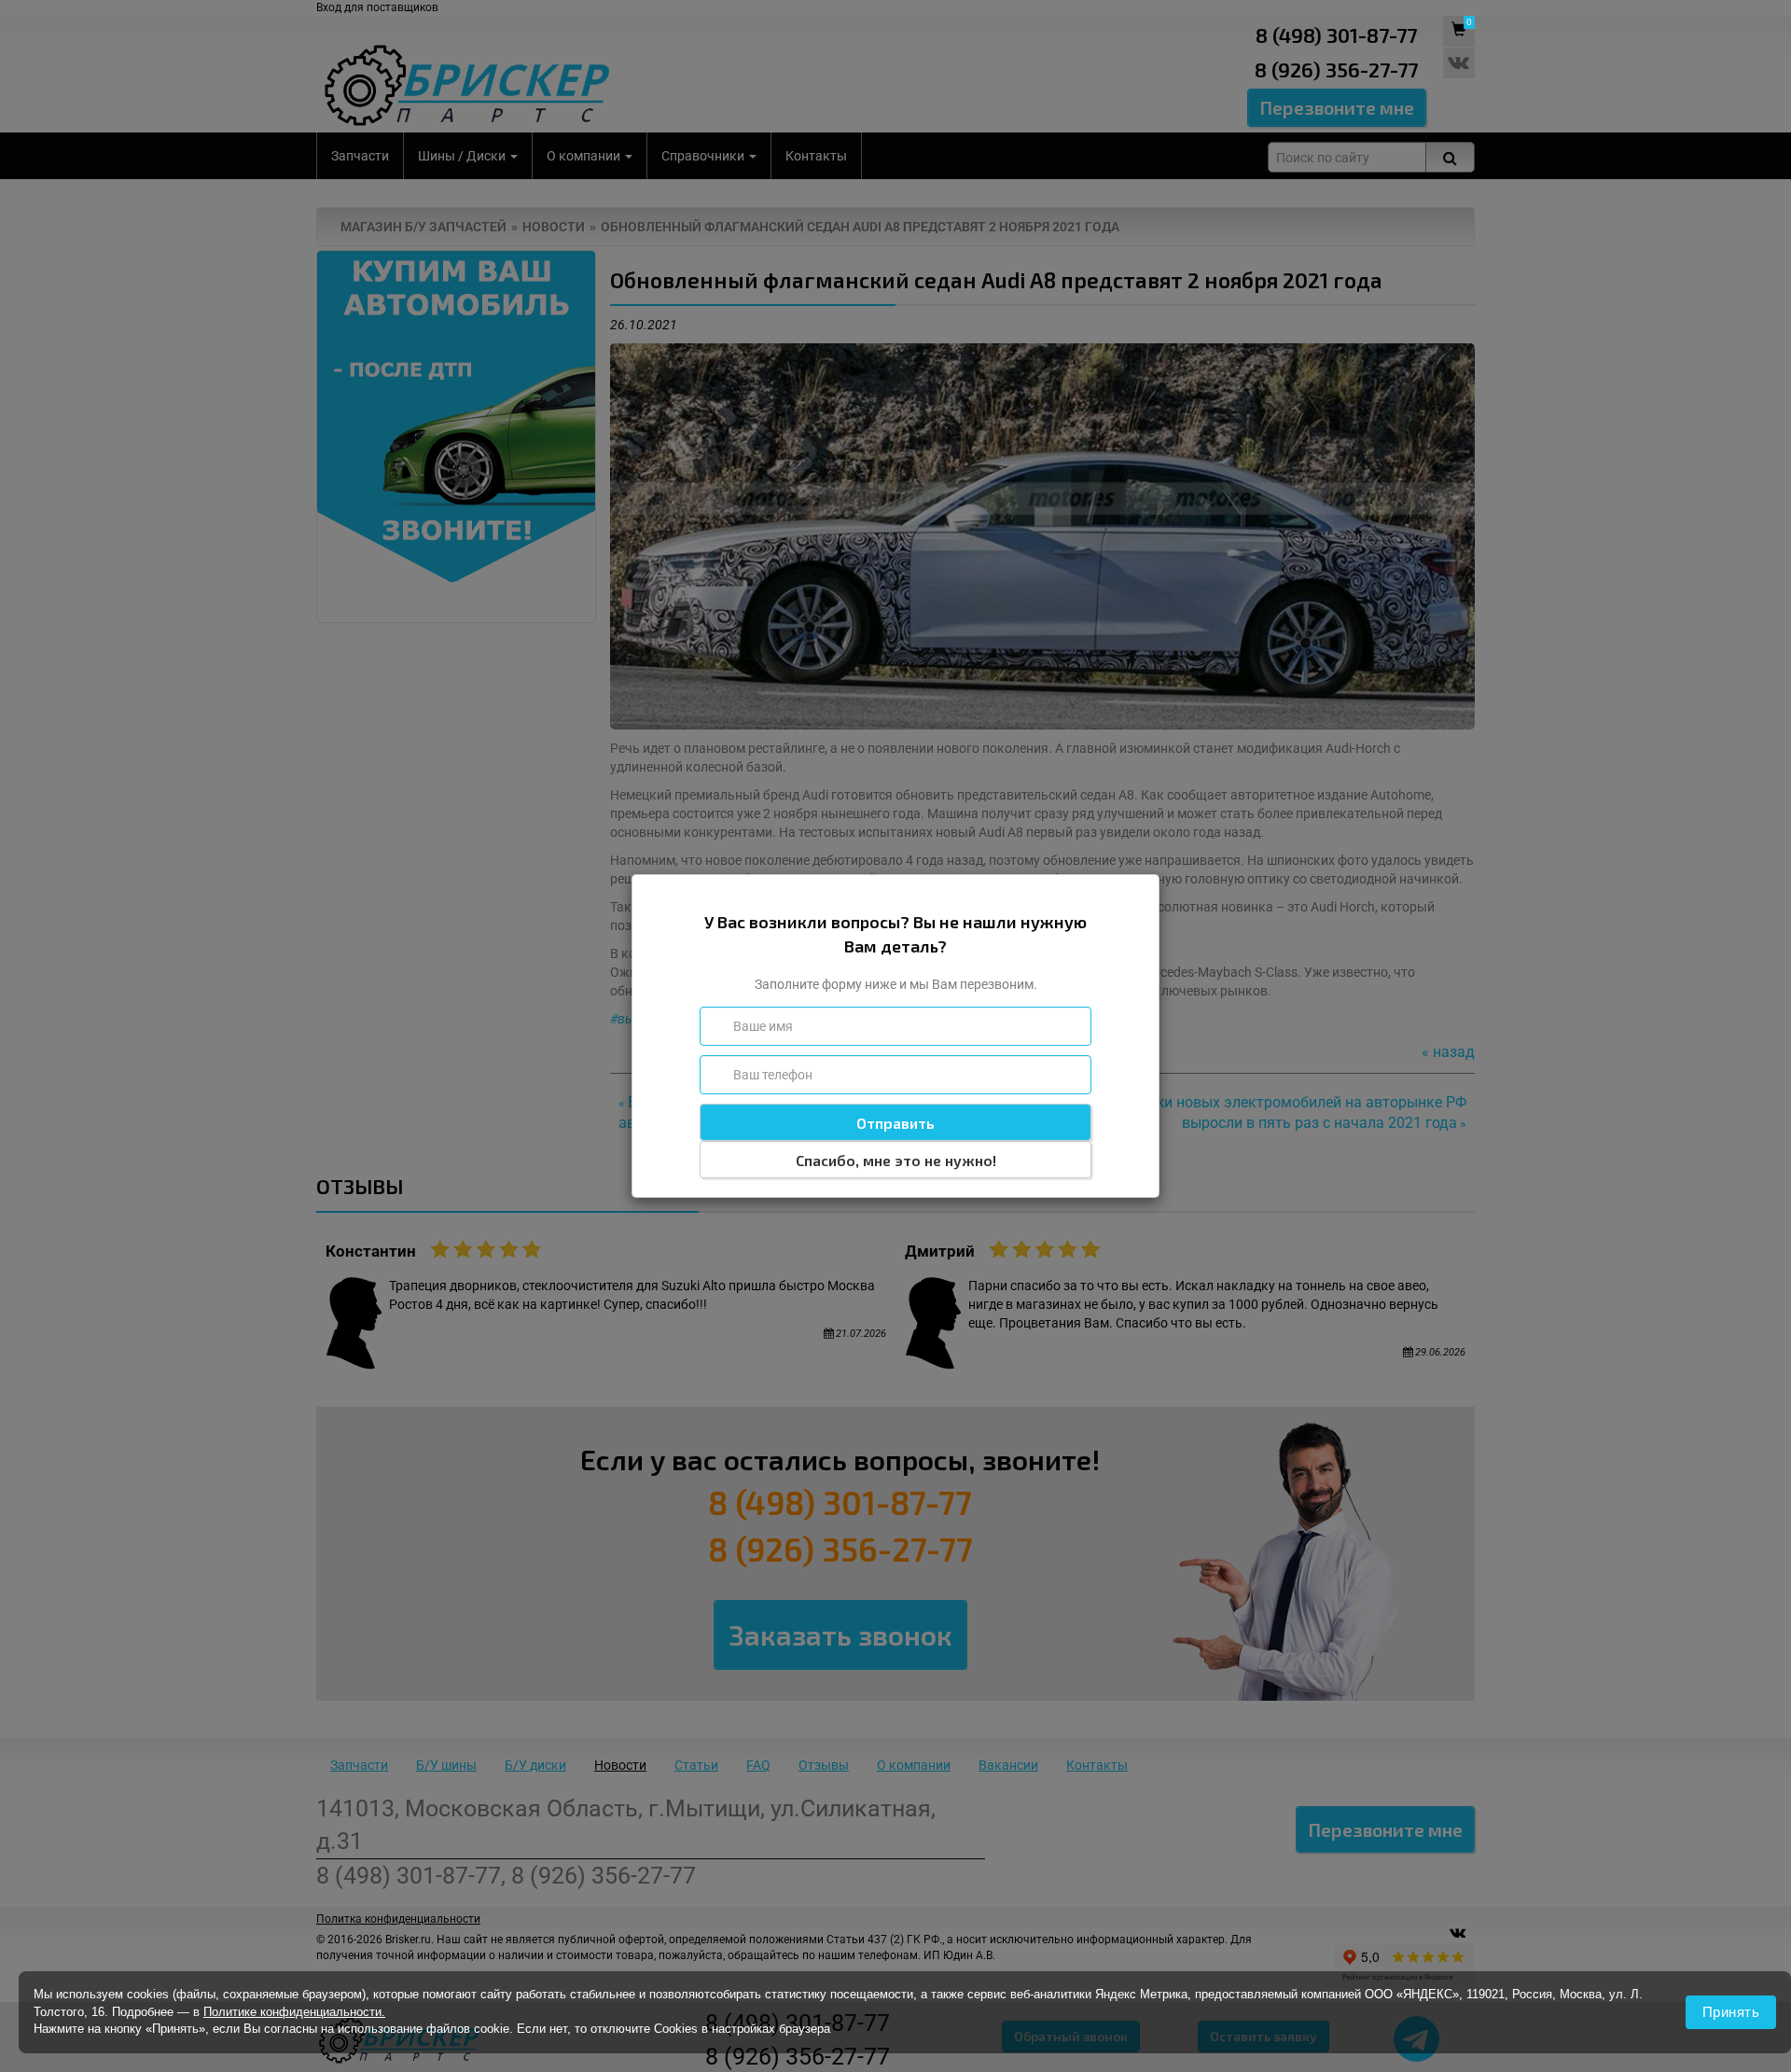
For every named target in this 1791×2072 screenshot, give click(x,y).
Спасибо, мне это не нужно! (896, 1160)
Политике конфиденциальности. (294, 2012)
